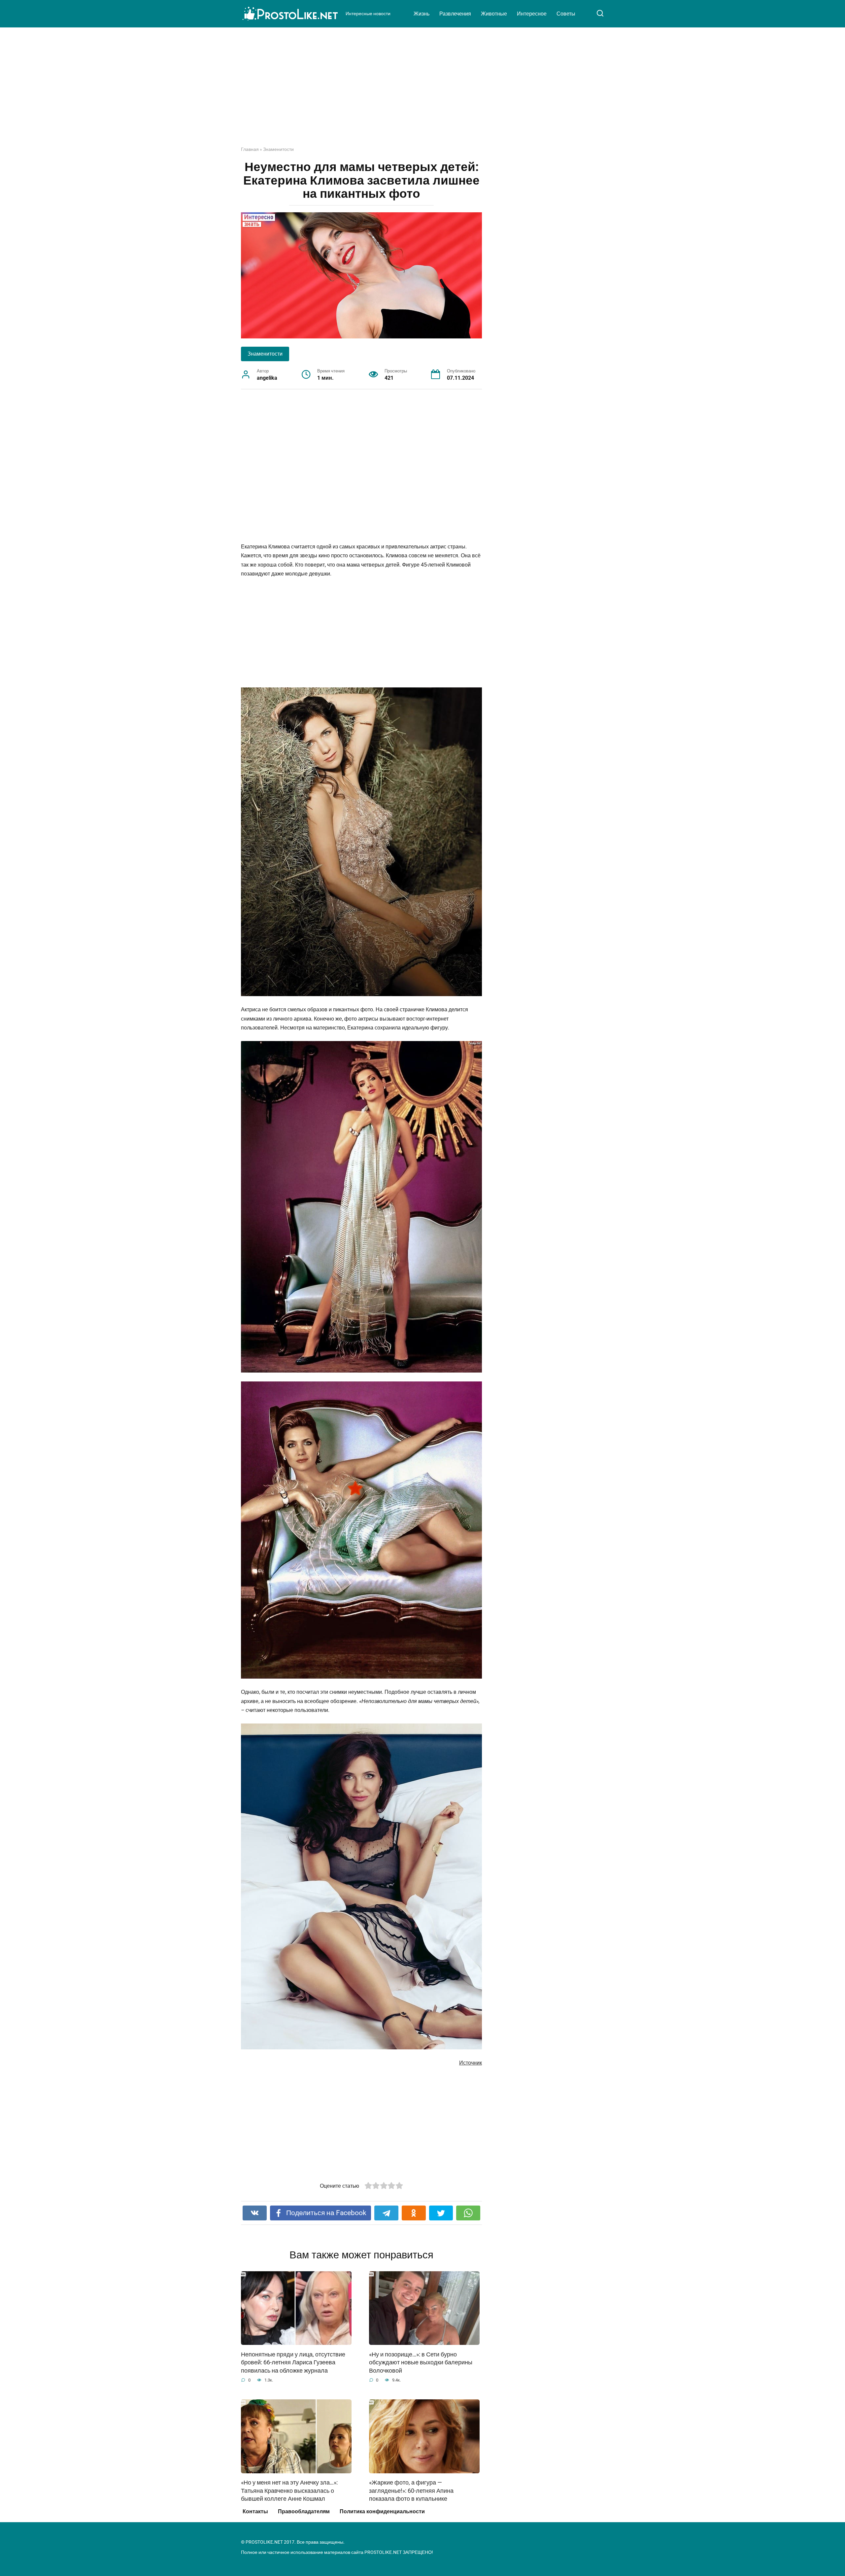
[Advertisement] (422, 92)
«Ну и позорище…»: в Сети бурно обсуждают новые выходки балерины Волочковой (421, 2362)
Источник (471, 2063)
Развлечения (455, 14)
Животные (494, 14)
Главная (250, 149)
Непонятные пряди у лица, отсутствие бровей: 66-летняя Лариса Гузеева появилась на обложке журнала (293, 2362)
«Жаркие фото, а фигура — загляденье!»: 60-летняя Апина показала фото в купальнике (411, 2491)
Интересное (532, 14)
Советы (566, 14)
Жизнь (422, 14)
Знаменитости (278, 149)
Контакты (255, 2511)
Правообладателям (304, 2511)
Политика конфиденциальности (382, 2511)
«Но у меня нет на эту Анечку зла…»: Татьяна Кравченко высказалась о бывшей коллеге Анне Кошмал (289, 2491)
